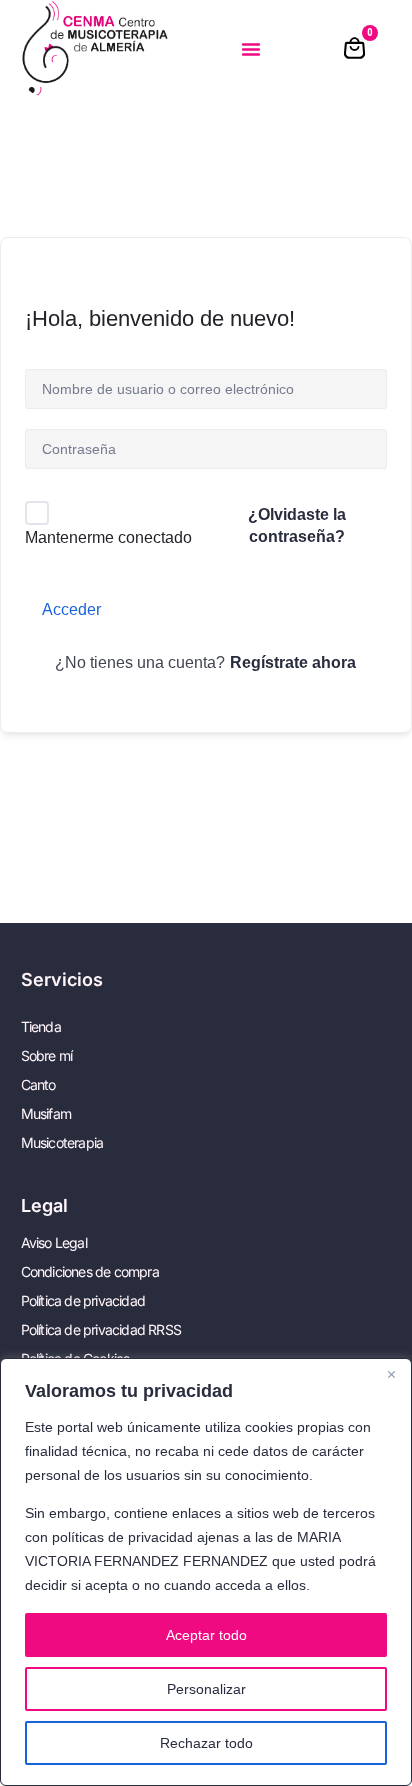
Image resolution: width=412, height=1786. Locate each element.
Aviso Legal (54, 1242)
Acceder (71, 609)
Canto (38, 1084)
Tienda (41, 1026)
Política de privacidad (83, 1300)
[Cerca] (391, 1375)
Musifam (46, 1113)
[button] (251, 49)
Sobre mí (47, 1055)
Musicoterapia (62, 1142)
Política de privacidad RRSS (101, 1329)
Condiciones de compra (90, 1271)
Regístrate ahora (293, 662)
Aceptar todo (206, 1635)
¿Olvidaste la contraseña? (297, 525)
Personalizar (206, 1689)
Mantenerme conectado (108, 537)
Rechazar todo (206, 1743)
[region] (206, 1572)
